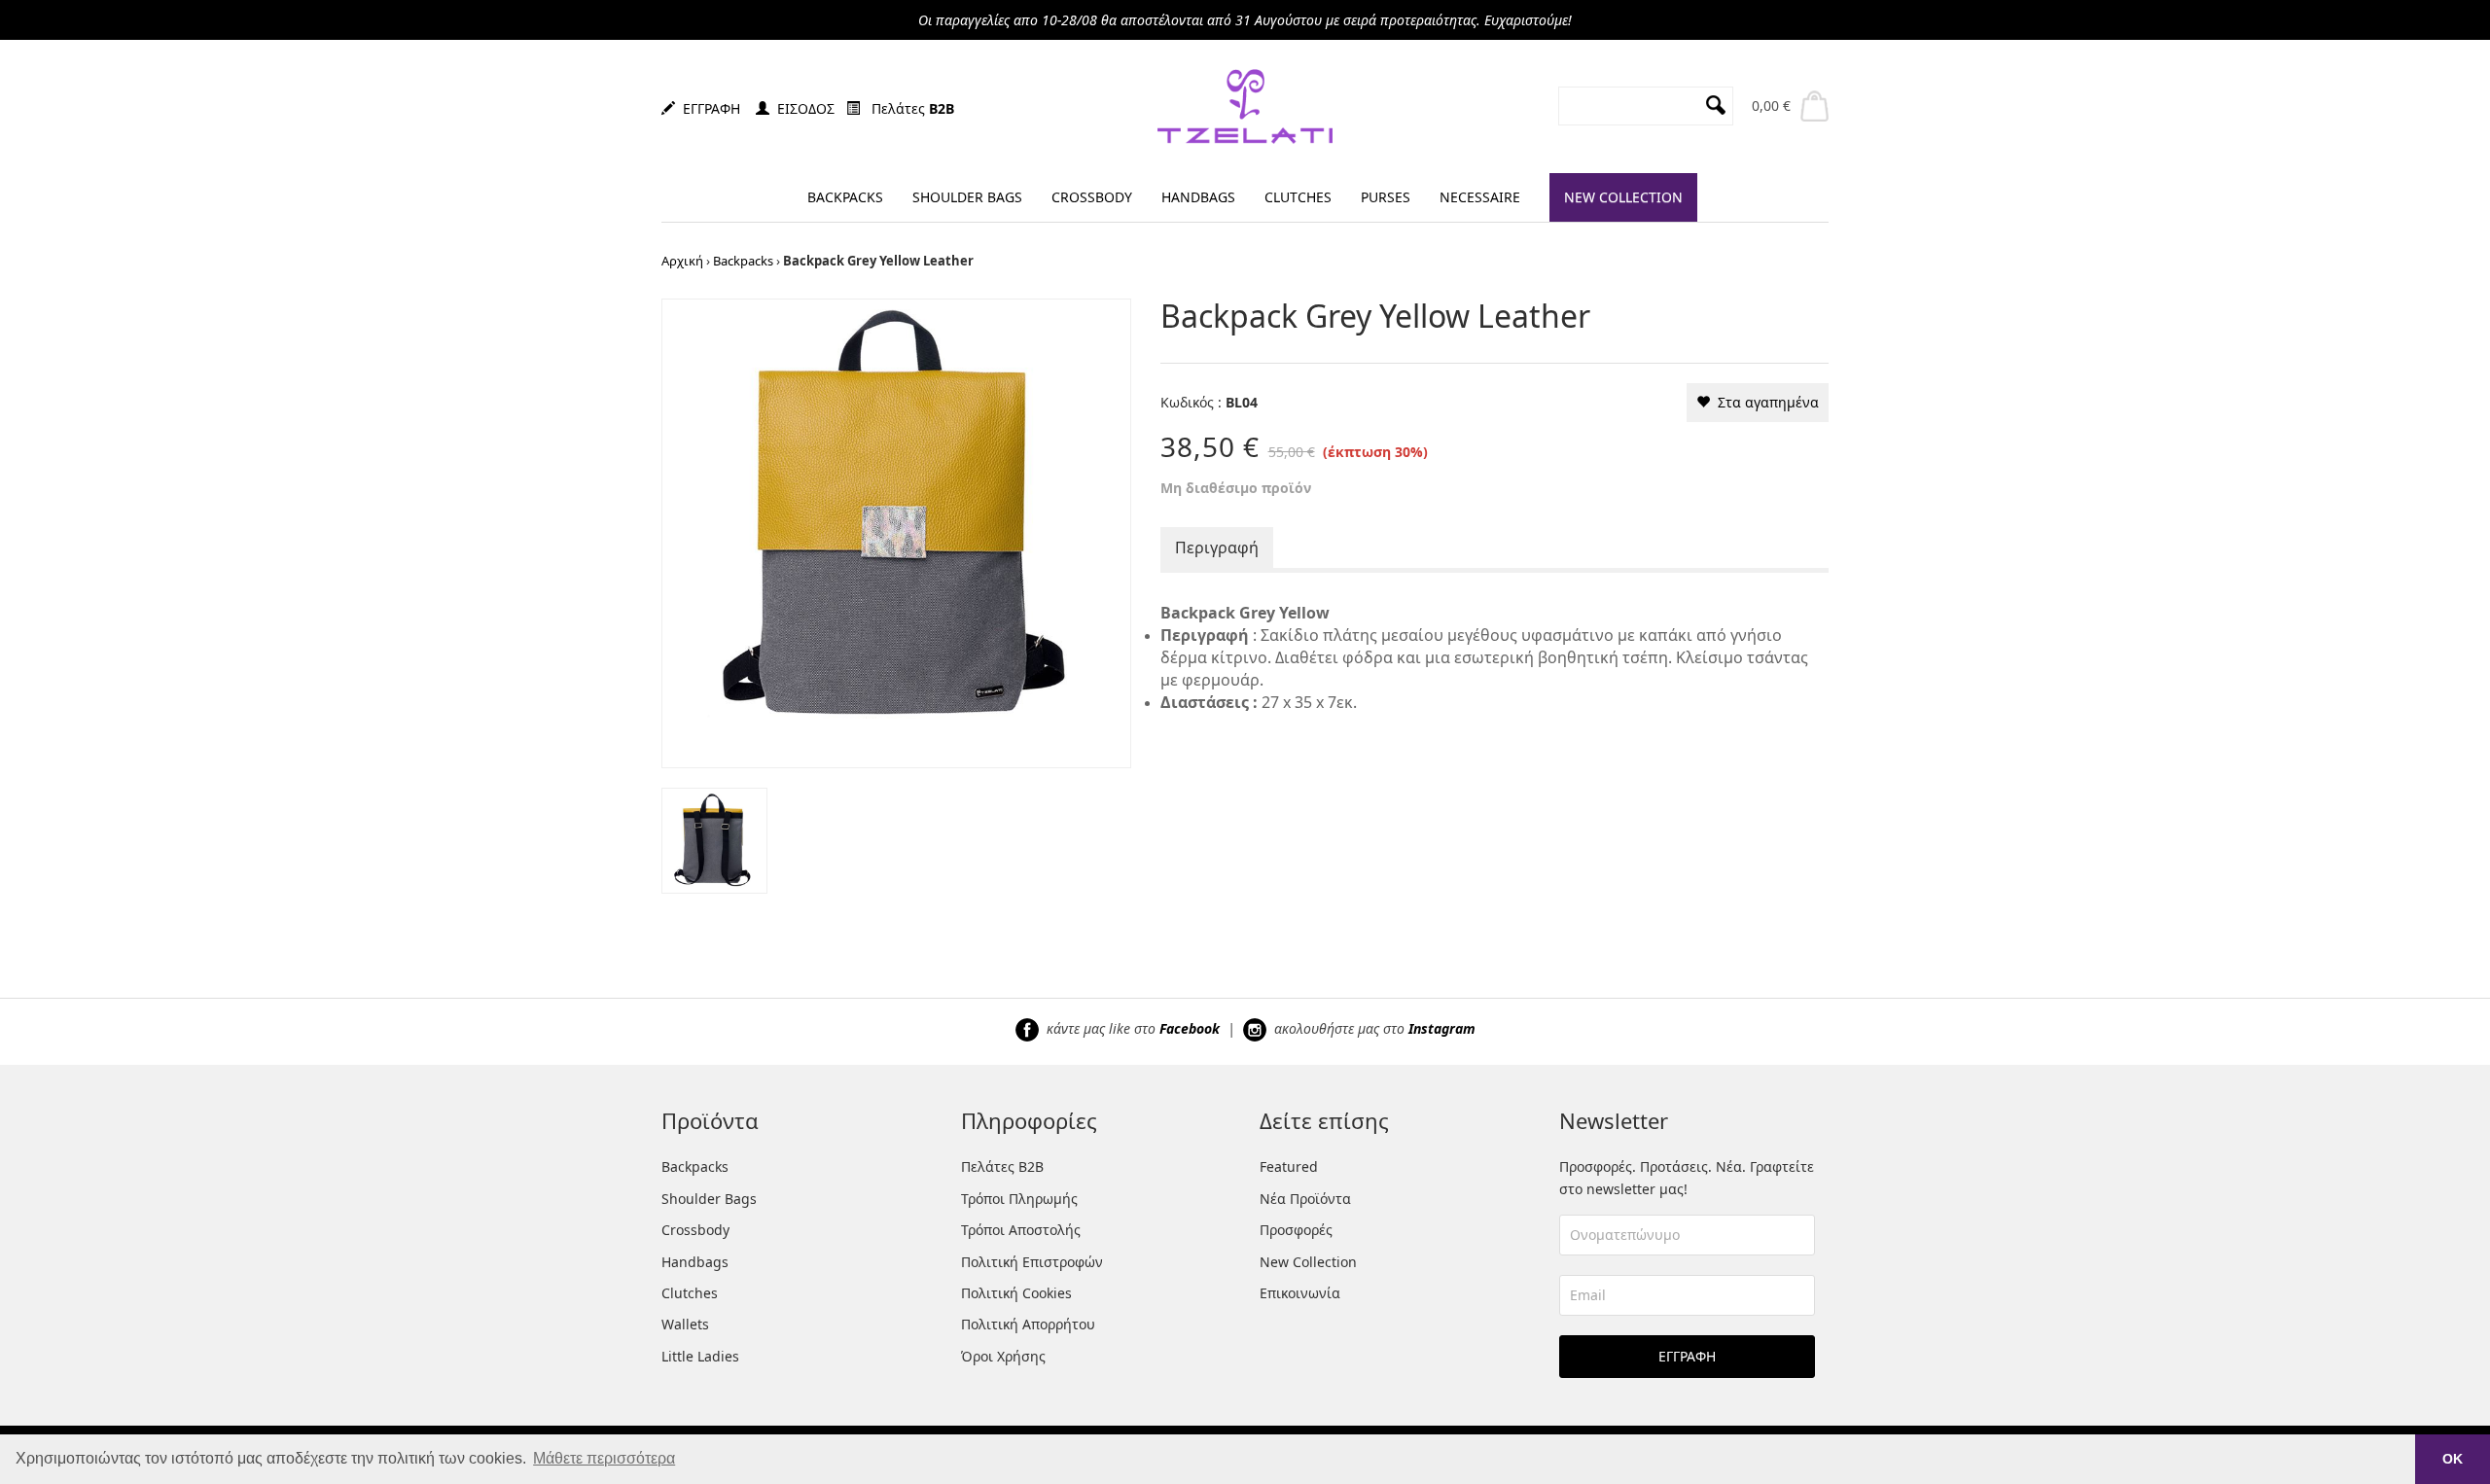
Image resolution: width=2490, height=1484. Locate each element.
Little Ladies (700, 1356)
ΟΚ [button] (2453, 1459)
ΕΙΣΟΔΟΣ (802, 108)
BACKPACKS (845, 197)
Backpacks (743, 261)
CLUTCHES (1298, 197)
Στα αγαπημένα (1764, 402)
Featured (1289, 1166)
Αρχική (682, 261)
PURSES (1386, 197)
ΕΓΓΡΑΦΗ (708, 108)
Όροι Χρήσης (1003, 1356)
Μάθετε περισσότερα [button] (604, 1458)
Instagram (1442, 1028)
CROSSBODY (1092, 197)
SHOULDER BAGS (967, 197)
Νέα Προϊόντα (1305, 1199)
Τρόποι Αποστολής (1021, 1230)
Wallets (685, 1324)
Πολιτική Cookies (1016, 1293)
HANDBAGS (1198, 197)
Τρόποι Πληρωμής (1019, 1199)
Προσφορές (1296, 1230)
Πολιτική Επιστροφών (1032, 1262)
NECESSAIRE (1480, 197)
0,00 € (1771, 106)
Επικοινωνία (1300, 1293)
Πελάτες (907, 108)
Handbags (695, 1262)
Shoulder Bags (709, 1199)
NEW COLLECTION (1623, 197)
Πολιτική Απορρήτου (1028, 1324)
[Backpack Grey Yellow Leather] (896, 531)
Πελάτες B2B (1002, 1166)
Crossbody (695, 1230)
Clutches (690, 1293)
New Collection (1308, 1262)
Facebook (1190, 1028)
